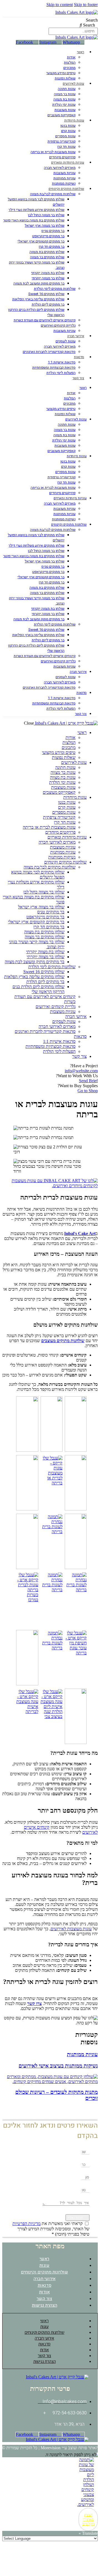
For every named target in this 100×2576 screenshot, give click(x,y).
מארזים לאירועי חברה (60, 168)
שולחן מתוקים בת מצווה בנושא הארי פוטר (34, 220)
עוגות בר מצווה (65, 94)
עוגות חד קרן (66, 147)
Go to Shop (88, 1091)
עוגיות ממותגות (64, 178)
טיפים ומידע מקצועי (61, 73)
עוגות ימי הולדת (64, 104)
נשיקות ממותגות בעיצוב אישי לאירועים (58, 2066)
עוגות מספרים (65, 136)
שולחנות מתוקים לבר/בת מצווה (53, 194)
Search (92, 20)
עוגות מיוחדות (74, 120)
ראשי (81, 52)
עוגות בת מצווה (64, 99)
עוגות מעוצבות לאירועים (71, 1929)
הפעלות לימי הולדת (61, 373)
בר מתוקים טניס (53, 231)
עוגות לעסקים (66, 341)
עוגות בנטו (68, 126)
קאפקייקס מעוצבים (62, 115)
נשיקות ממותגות (64, 183)
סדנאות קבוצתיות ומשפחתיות (54, 367)
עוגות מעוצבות (65, 110)
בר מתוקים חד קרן (52, 246)
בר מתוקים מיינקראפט (48, 236)
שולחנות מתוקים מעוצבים (63, 1341)
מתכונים (69, 68)
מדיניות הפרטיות (27, 2224)
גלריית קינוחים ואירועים (58, 325)
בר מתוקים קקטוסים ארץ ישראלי (41, 241)
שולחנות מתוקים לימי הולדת (55, 289)
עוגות (44, 2265)
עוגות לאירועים (73, 84)
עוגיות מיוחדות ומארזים (68, 162)
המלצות (70, 62)
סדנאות (79, 357)
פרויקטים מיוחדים (62, 157)
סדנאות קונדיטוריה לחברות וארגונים (49, 352)
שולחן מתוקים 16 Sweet (46, 294)
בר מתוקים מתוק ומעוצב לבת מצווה (39, 283)
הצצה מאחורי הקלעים (88, 2519)
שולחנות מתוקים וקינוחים (66, 189)
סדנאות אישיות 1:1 (62, 362)
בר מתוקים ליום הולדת (48, 304)
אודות (71, 57)
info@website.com (81, 1071)
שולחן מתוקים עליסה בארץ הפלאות (38, 299)
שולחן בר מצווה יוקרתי (48, 278)
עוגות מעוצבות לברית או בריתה (53, 152)
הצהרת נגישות (45, 2305)
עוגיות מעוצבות (64, 173)
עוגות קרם (68, 131)
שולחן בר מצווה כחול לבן (46, 215)
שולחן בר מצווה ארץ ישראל (45, 225)
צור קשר (78, 378)
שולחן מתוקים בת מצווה (47, 252)
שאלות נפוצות (65, 78)
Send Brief (88, 1081)
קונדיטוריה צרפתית (62, 141)
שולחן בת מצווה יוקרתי (48, 273)
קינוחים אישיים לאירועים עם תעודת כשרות (45, 320)
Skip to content (60, 5)
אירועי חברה (76, 336)
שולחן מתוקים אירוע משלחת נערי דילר (37, 210)
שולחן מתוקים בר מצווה (47, 257)
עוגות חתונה (67, 89)
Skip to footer (86, 5)
